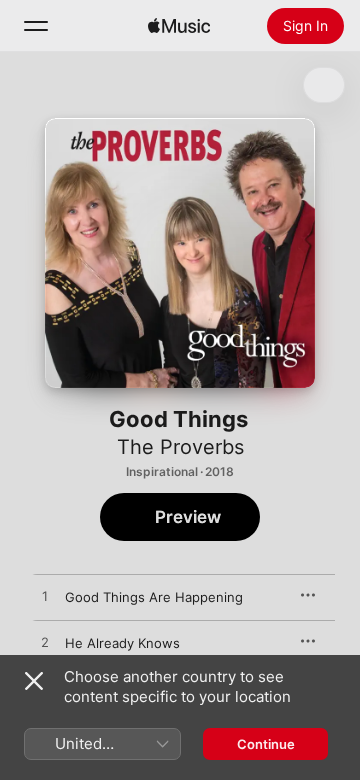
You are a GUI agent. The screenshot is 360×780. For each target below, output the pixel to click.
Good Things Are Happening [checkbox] (154, 597)
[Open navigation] (36, 26)
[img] (179, 26)
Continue (266, 744)
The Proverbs (180, 447)
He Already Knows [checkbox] (122, 643)
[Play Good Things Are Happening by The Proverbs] (45, 597)
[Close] (34, 681)
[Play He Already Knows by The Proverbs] (45, 643)
